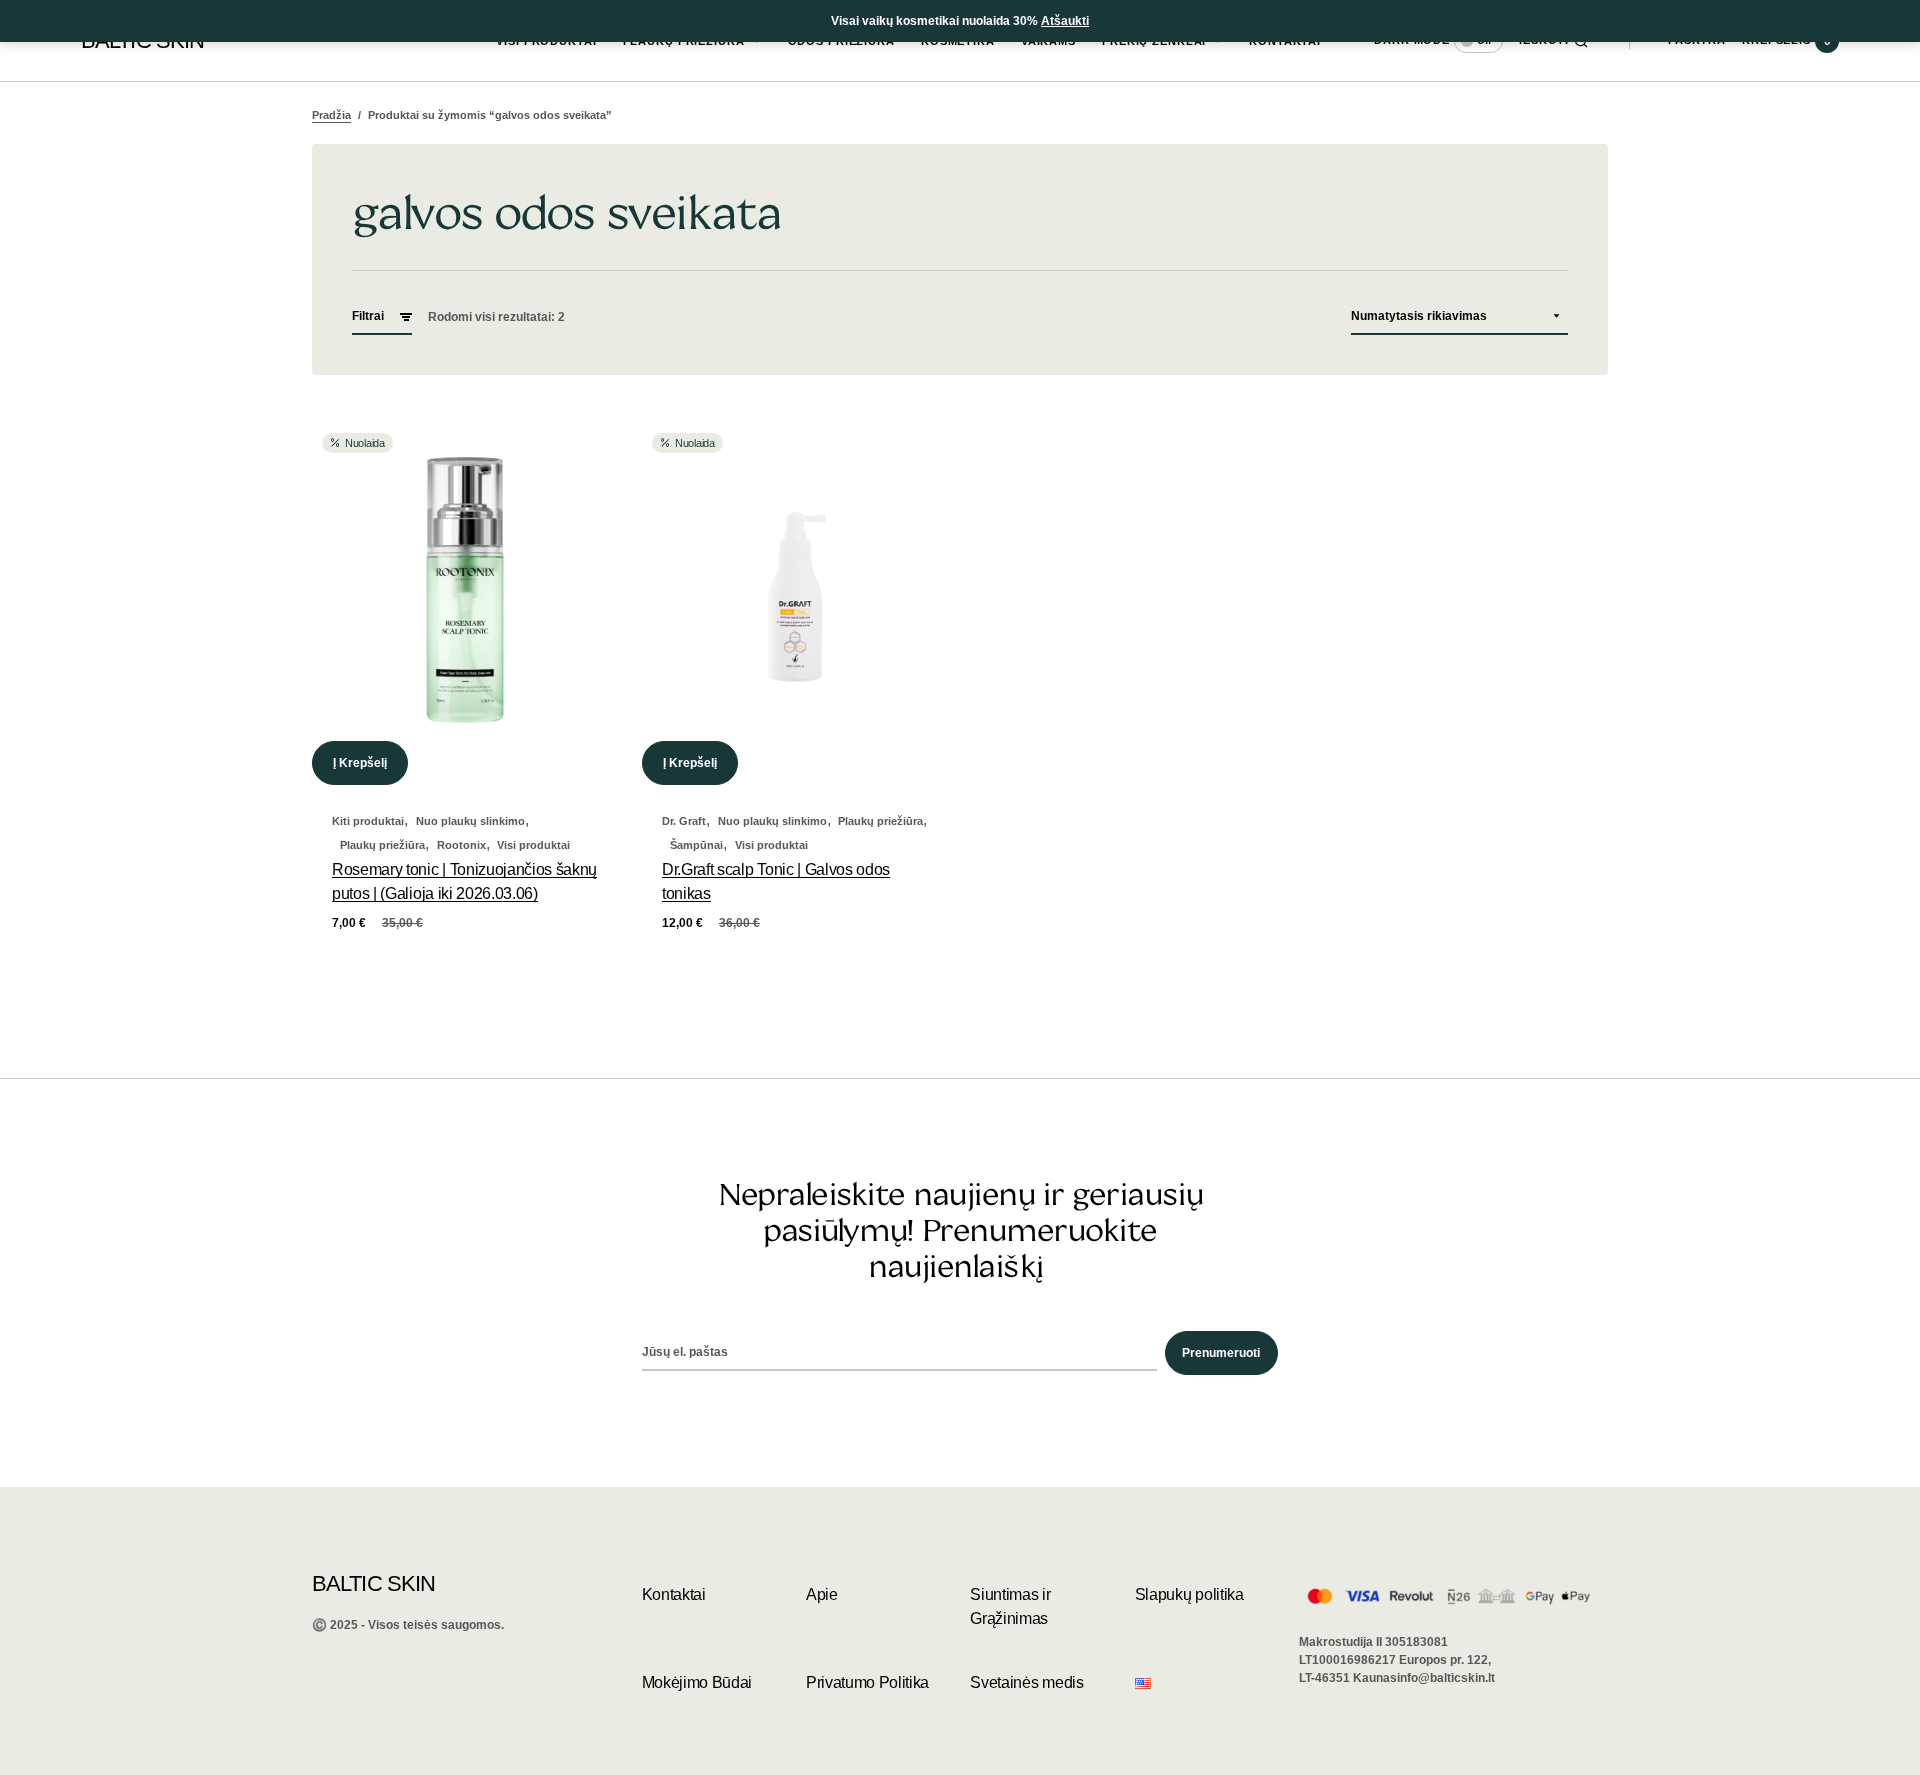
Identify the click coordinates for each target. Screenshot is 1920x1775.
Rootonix (461, 845)
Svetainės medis (1026, 1682)
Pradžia (331, 115)
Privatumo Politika (867, 1682)
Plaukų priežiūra (382, 845)
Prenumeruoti (1221, 1353)
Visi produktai (533, 845)
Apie (822, 1594)
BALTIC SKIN (373, 1583)
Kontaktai (674, 1594)
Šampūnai (696, 845)
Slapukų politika (1189, 1594)
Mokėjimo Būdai (697, 1682)
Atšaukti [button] (1065, 21)
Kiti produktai (368, 821)
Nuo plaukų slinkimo (470, 821)
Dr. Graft (684, 821)
